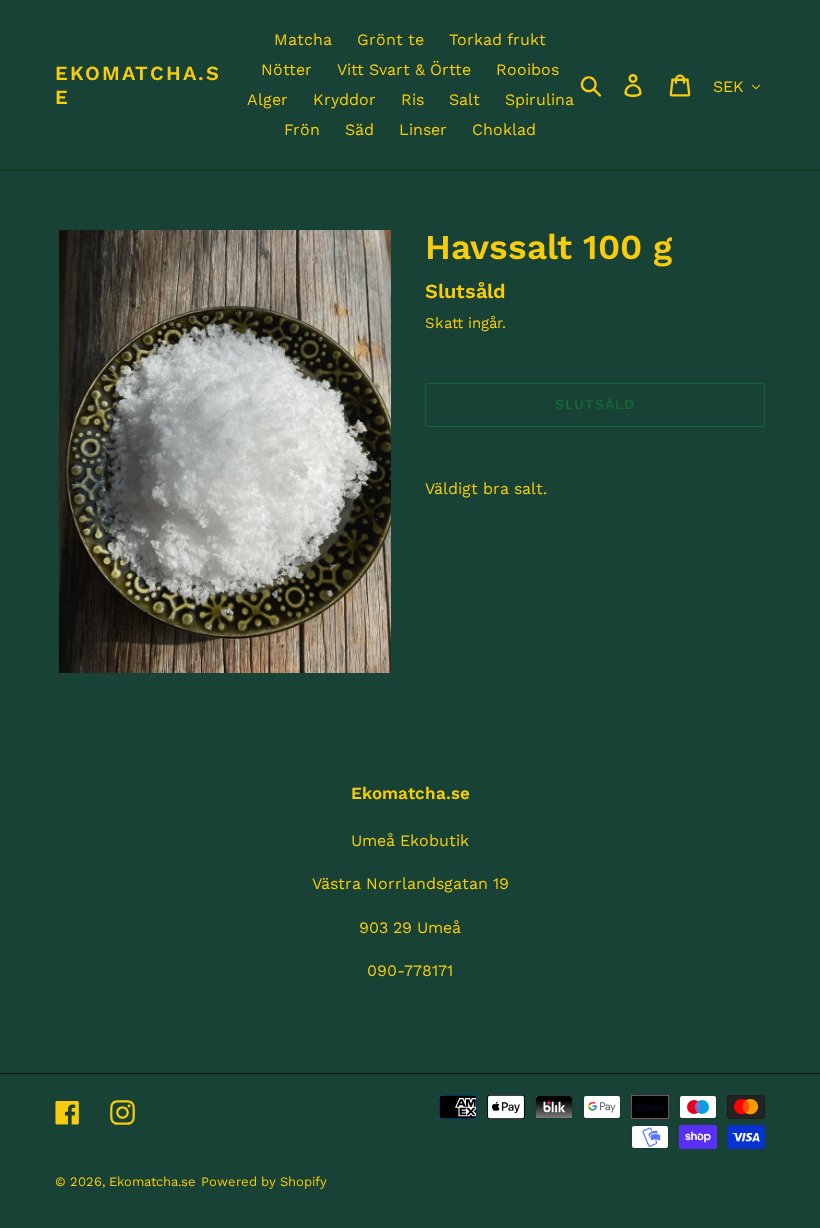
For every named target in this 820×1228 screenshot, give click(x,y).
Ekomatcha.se (138, 85)
